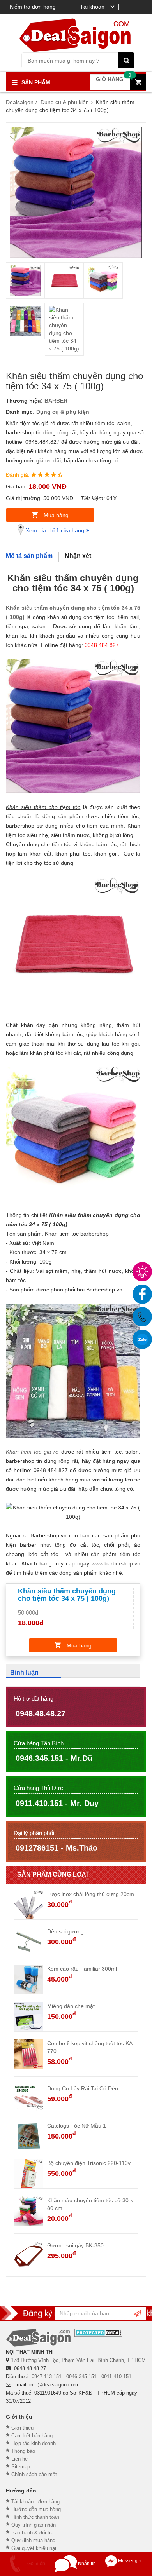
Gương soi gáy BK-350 (75, 2245)
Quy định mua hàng (33, 2540)
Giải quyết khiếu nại (34, 2548)
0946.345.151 (81, 2376)
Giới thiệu (22, 2428)
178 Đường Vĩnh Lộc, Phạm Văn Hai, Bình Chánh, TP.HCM (78, 2360)
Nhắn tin (86, 2564)
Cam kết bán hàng (32, 2436)
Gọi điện (36, 2564)
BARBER (56, 401)
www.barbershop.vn (116, 1563)
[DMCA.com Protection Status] (98, 2333)
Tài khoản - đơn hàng (35, 2502)
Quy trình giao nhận (34, 2525)
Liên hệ (19, 2459)
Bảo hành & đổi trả (32, 2533)
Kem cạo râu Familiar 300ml (82, 1969)
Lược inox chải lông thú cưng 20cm (91, 1894)
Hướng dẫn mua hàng (36, 2509)
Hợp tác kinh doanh (34, 2443)
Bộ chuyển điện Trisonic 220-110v (89, 2163)
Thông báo (23, 2451)
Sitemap (21, 2467)
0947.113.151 (47, 2376)
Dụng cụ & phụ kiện (63, 412)
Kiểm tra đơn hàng (33, 7)
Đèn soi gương (65, 1931)
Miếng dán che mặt (71, 2006)
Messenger (129, 2561)
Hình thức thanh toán (35, 2517)
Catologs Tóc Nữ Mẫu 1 (77, 2126)
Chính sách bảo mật (34, 2474)
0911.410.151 (116, 2376)
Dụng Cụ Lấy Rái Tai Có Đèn (83, 2088)
